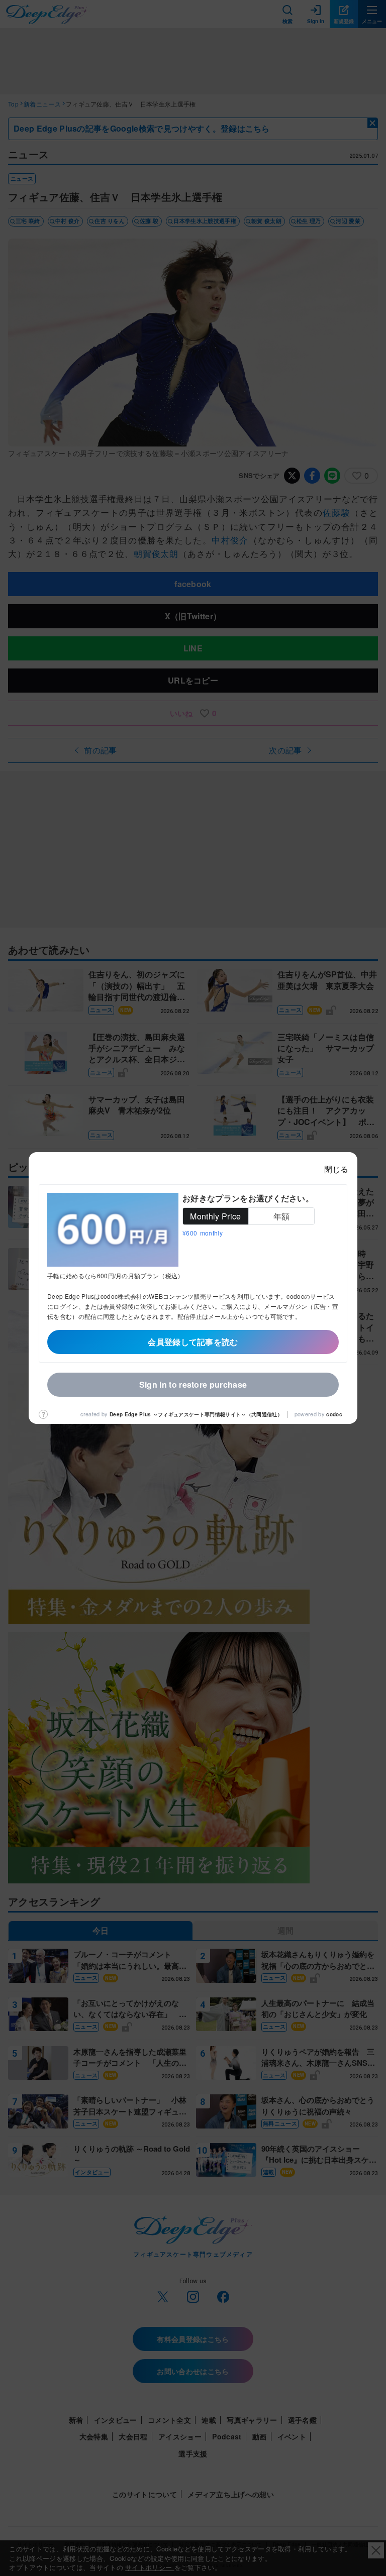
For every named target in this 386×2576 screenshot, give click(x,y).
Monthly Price (215, 1216)
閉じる (336, 1169)
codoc (334, 1414)
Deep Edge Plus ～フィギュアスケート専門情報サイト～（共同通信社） (196, 1414)
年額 (282, 1216)
